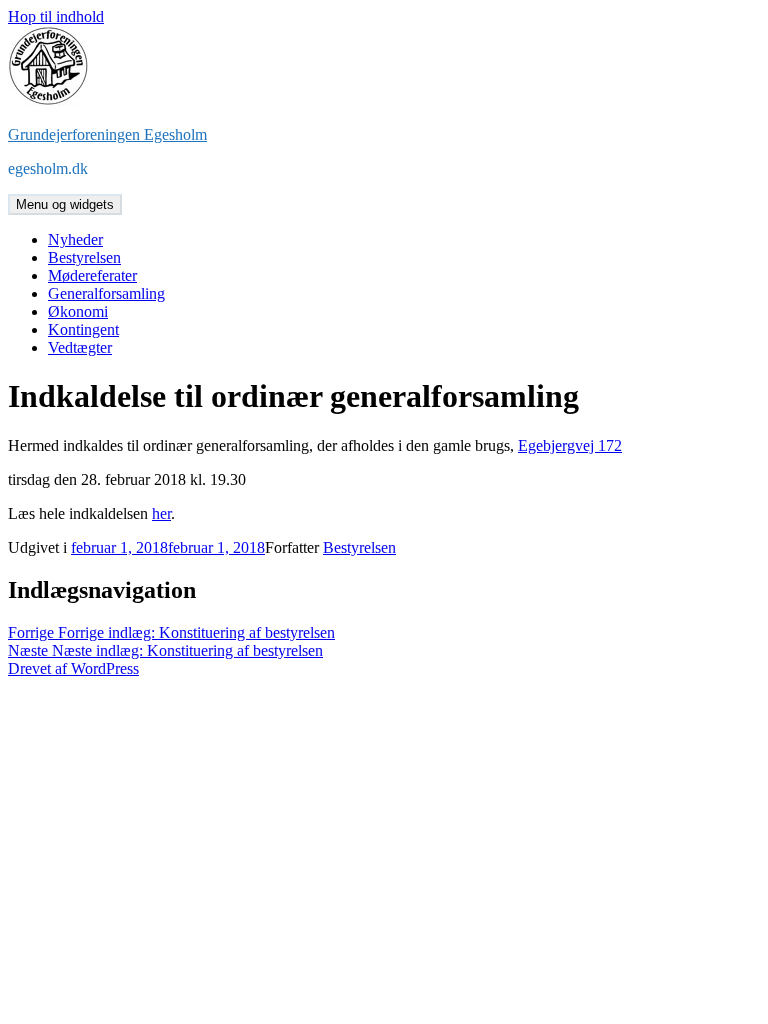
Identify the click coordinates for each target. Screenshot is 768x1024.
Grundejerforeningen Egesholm (107, 134)
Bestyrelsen (84, 257)
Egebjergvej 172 (570, 445)
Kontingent (83, 329)
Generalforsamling (106, 293)
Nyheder (75, 239)
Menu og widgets (65, 204)
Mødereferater (92, 275)
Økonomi (78, 311)
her (161, 513)
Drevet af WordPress (73, 668)
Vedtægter (80, 347)
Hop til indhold (56, 16)
